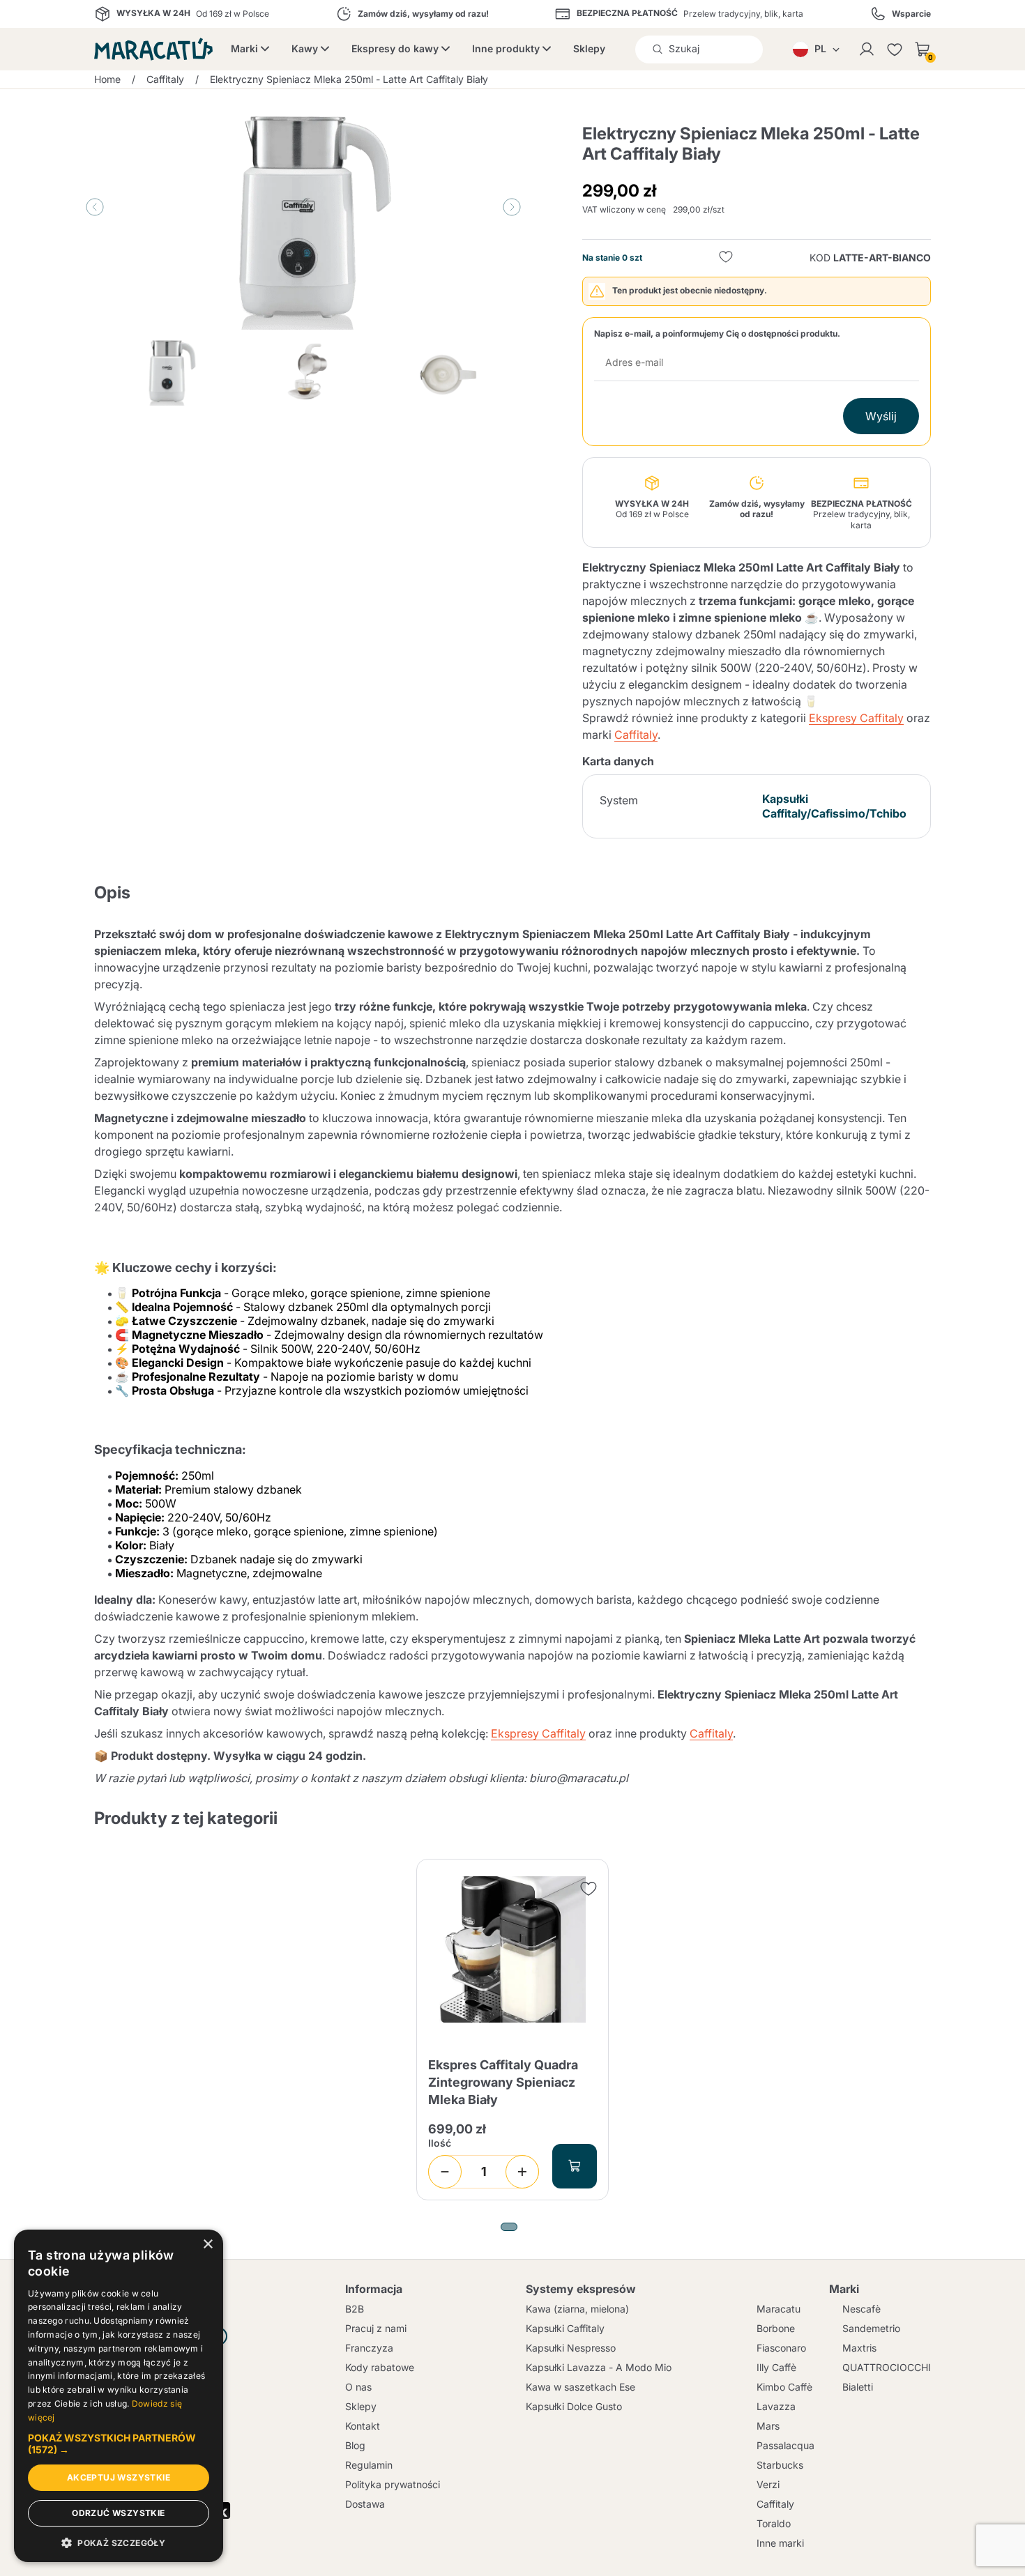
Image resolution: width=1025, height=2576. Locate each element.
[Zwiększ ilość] (522, 2172)
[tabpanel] (512, 2030)
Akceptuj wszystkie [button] (119, 2477)
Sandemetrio (871, 2328)
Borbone (776, 2328)
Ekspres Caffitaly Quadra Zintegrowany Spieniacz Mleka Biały (503, 2082)
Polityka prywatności (393, 2484)
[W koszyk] (575, 2166)
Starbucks (780, 2465)
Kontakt (363, 2426)
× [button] (207, 2245)
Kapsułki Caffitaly (565, 2328)
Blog (355, 2445)
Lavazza (776, 2406)
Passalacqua (785, 2445)
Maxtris (859, 2348)
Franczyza (369, 2348)
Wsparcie (911, 14)
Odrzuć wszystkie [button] (118, 2513)
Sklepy (589, 48)
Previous (95, 207)
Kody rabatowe (380, 2367)
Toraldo (774, 2523)
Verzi (768, 2484)
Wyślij (881, 416)
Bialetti (858, 2387)
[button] (119, 2444)
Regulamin (369, 2465)
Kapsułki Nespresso (571, 2348)
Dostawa (365, 2504)
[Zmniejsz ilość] (445, 2172)
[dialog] (119, 2396)
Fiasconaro (781, 2348)
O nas (358, 2387)
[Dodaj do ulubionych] (726, 258)
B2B (355, 2309)
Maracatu (779, 2309)
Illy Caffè (776, 2367)
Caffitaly (636, 735)
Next (512, 207)
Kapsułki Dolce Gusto (574, 2406)
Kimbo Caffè (784, 2387)
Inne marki (780, 2543)
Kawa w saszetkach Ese (580, 2387)
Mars (768, 2426)
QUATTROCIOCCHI (887, 2367)
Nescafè (861, 2309)
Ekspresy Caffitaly (856, 718)
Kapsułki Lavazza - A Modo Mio (599, 2367)
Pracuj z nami (376, 2328)
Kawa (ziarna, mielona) (577, 2309)
